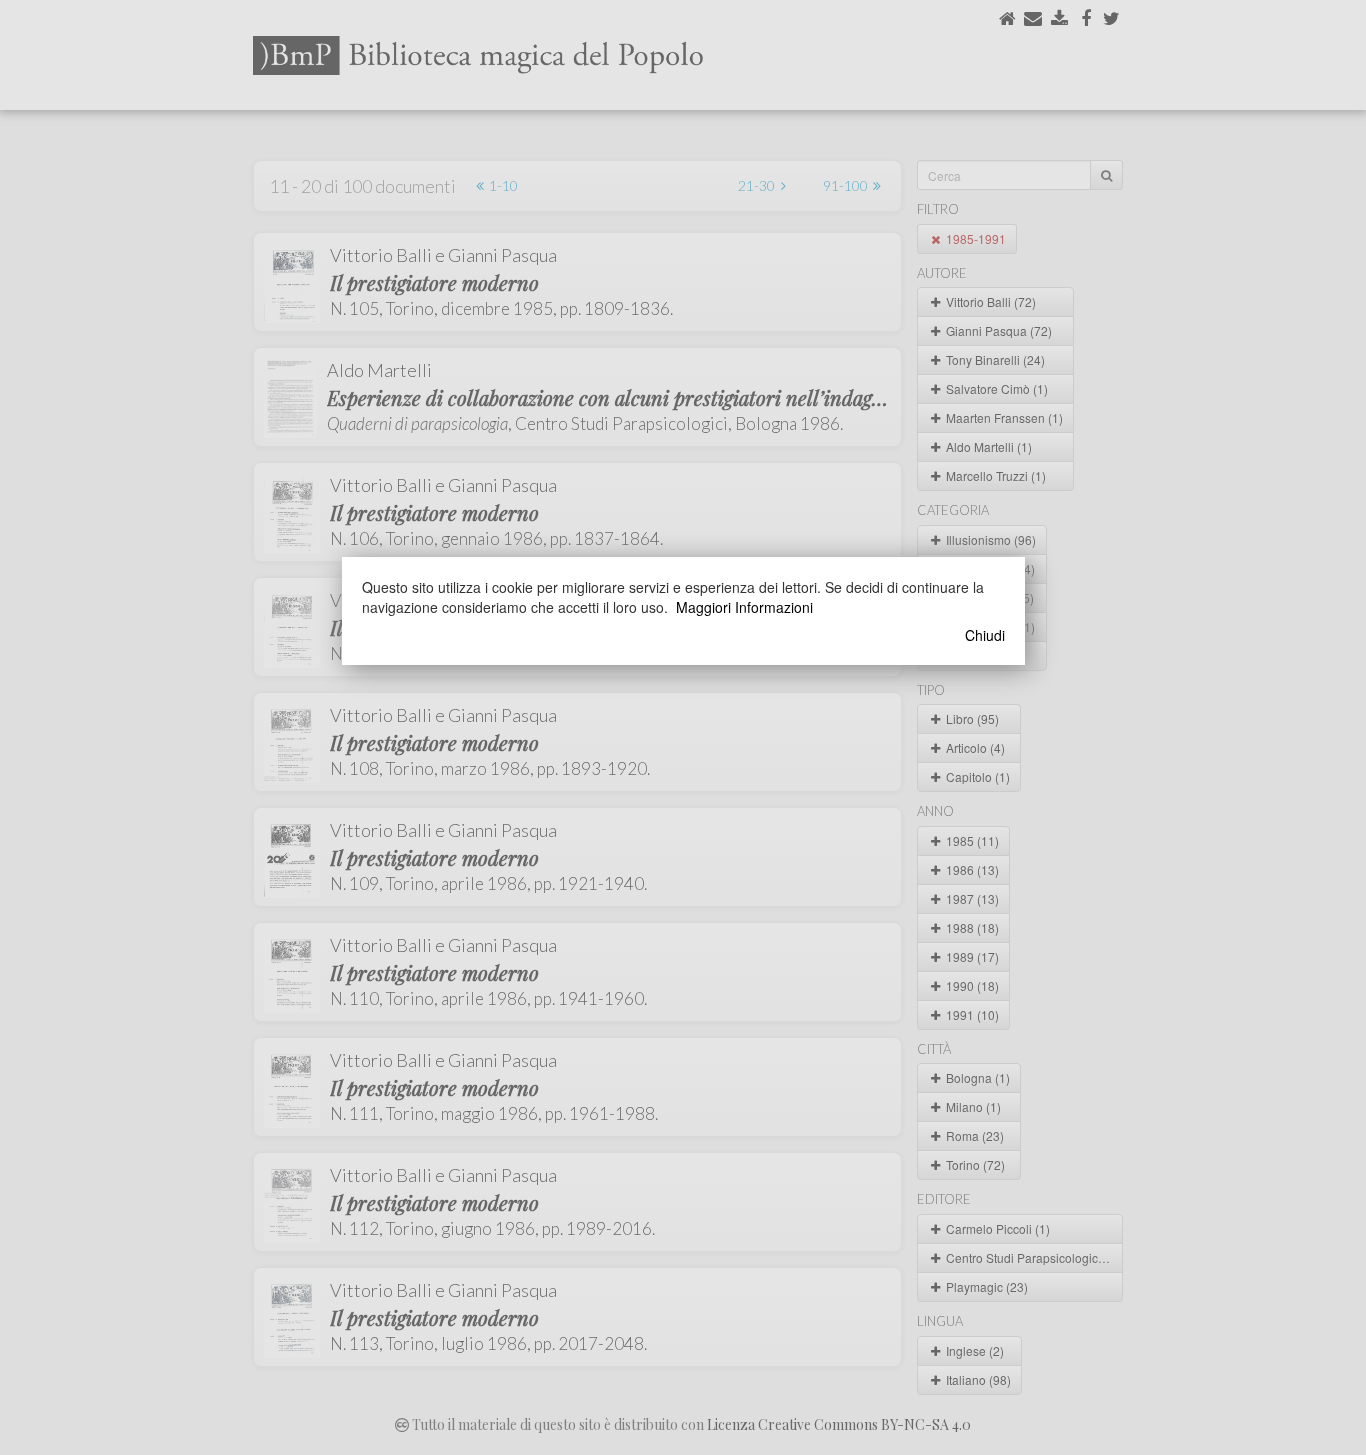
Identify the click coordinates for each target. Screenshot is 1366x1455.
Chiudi (985, 635)
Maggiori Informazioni (744, 607)
